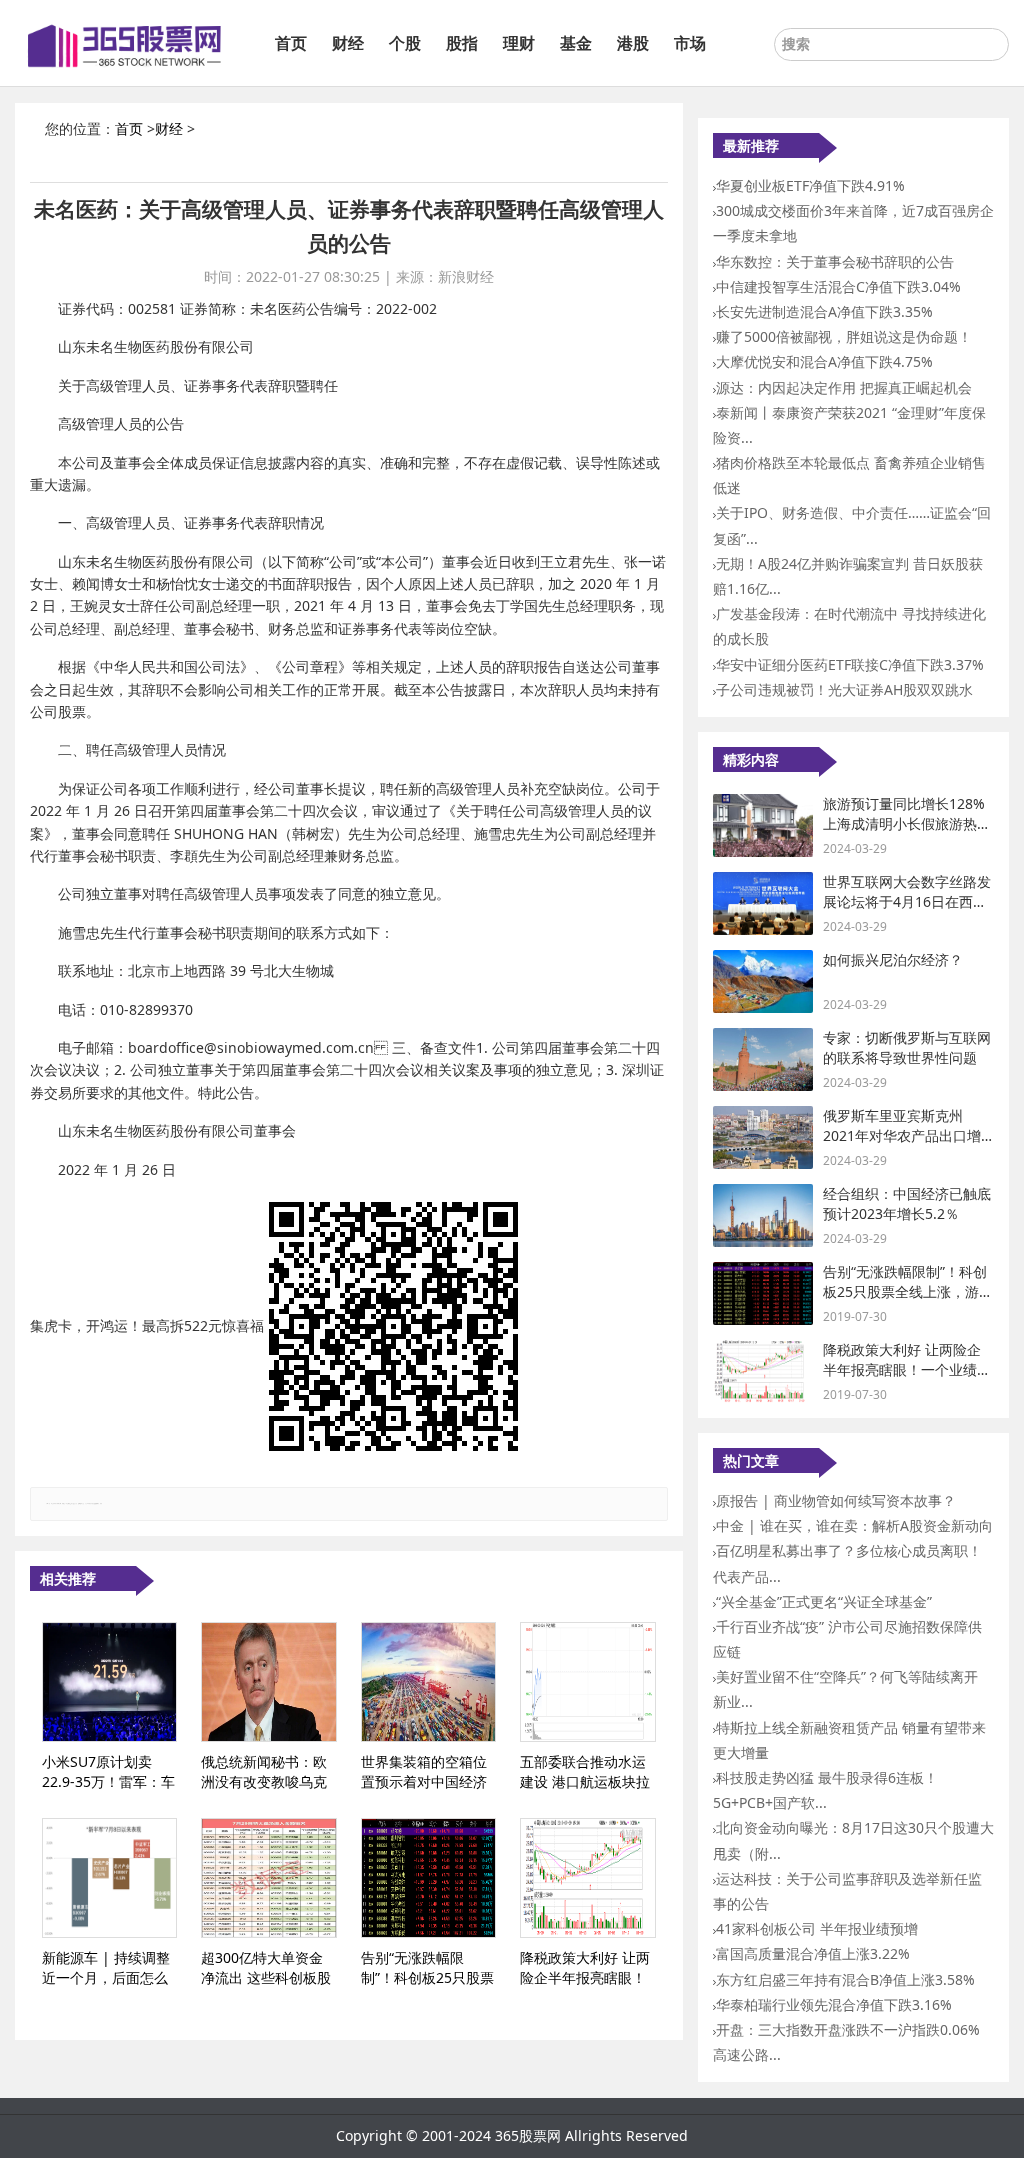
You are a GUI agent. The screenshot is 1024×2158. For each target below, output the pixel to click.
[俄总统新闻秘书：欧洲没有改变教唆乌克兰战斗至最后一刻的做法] (268, 1682)
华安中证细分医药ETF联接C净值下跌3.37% (850, 664)
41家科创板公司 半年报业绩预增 (817, 1928)
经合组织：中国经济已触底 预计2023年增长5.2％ (907, 1203)
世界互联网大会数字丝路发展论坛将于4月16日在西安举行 (907, 901)
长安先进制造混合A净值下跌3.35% (824, 311)
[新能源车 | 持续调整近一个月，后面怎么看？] (109, 1878)
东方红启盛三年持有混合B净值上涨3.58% (845, 1979)
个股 (405, 43)
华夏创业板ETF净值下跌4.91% (810, 185)
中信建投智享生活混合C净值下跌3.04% (838, 286)
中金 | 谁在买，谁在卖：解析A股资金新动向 (854, 1525)
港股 (633, 43)
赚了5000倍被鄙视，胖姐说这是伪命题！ (844, 336)
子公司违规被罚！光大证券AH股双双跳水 (844, 689)
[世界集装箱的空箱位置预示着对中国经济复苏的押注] (428, 1682)
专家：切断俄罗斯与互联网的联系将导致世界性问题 (907, 1047)
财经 (348, 43)
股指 (462, 43)
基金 (576, 43)
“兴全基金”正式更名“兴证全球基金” (824, 1601)
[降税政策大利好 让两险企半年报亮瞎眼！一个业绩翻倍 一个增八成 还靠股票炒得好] (587, 1878)
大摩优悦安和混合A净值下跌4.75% (824, 361)
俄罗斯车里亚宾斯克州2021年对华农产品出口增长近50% (902, 1135)
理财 (519, 43)
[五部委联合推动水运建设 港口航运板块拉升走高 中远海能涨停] (587, 1682)
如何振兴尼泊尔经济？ (893, 959)
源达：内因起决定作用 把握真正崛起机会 (844, 387)
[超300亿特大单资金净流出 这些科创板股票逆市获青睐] (268, 1878)
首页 (291, 43)
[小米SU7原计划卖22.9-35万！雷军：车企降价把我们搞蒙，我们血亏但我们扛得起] (109, 1682)
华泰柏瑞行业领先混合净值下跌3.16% (834, 2004)
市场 (690, 43)
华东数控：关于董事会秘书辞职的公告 (835, 261)
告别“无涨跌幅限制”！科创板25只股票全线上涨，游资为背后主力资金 (908, 1291)
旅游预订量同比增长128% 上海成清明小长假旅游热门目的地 (907, 823)
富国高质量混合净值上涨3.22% (813, 1953)
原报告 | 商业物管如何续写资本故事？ (836, 1500)
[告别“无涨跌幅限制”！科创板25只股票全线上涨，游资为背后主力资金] (428, 1878)
